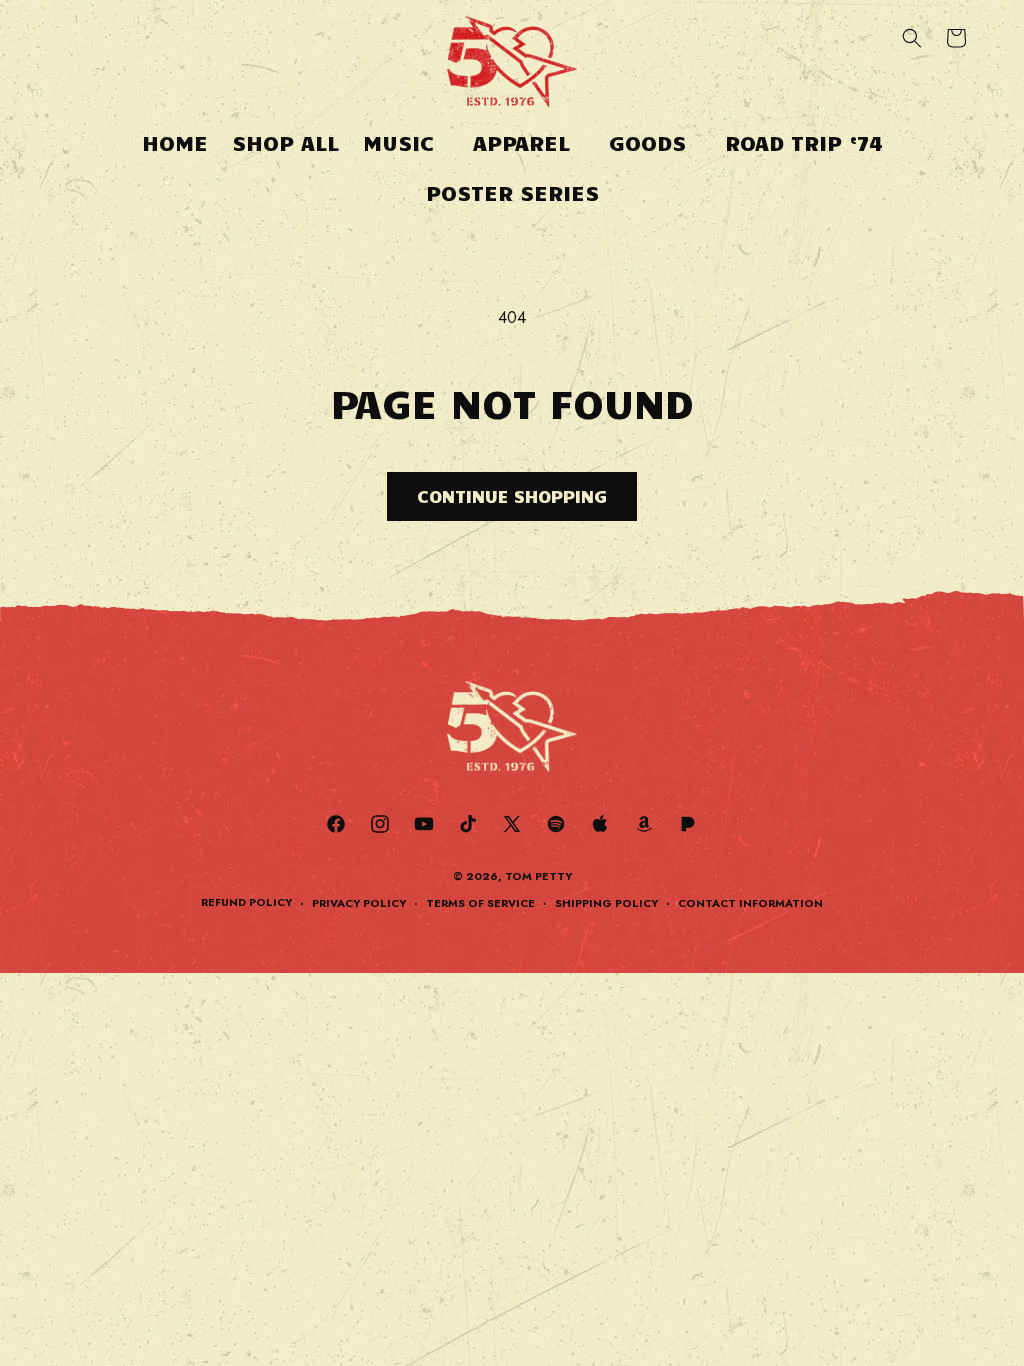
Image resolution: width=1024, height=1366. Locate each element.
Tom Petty (538, 876)
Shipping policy (606, 903)
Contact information (750, 903)
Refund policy (246, 902)
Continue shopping (512, 496)
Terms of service (480, 903)
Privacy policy (359, 903)
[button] (406, 142)
